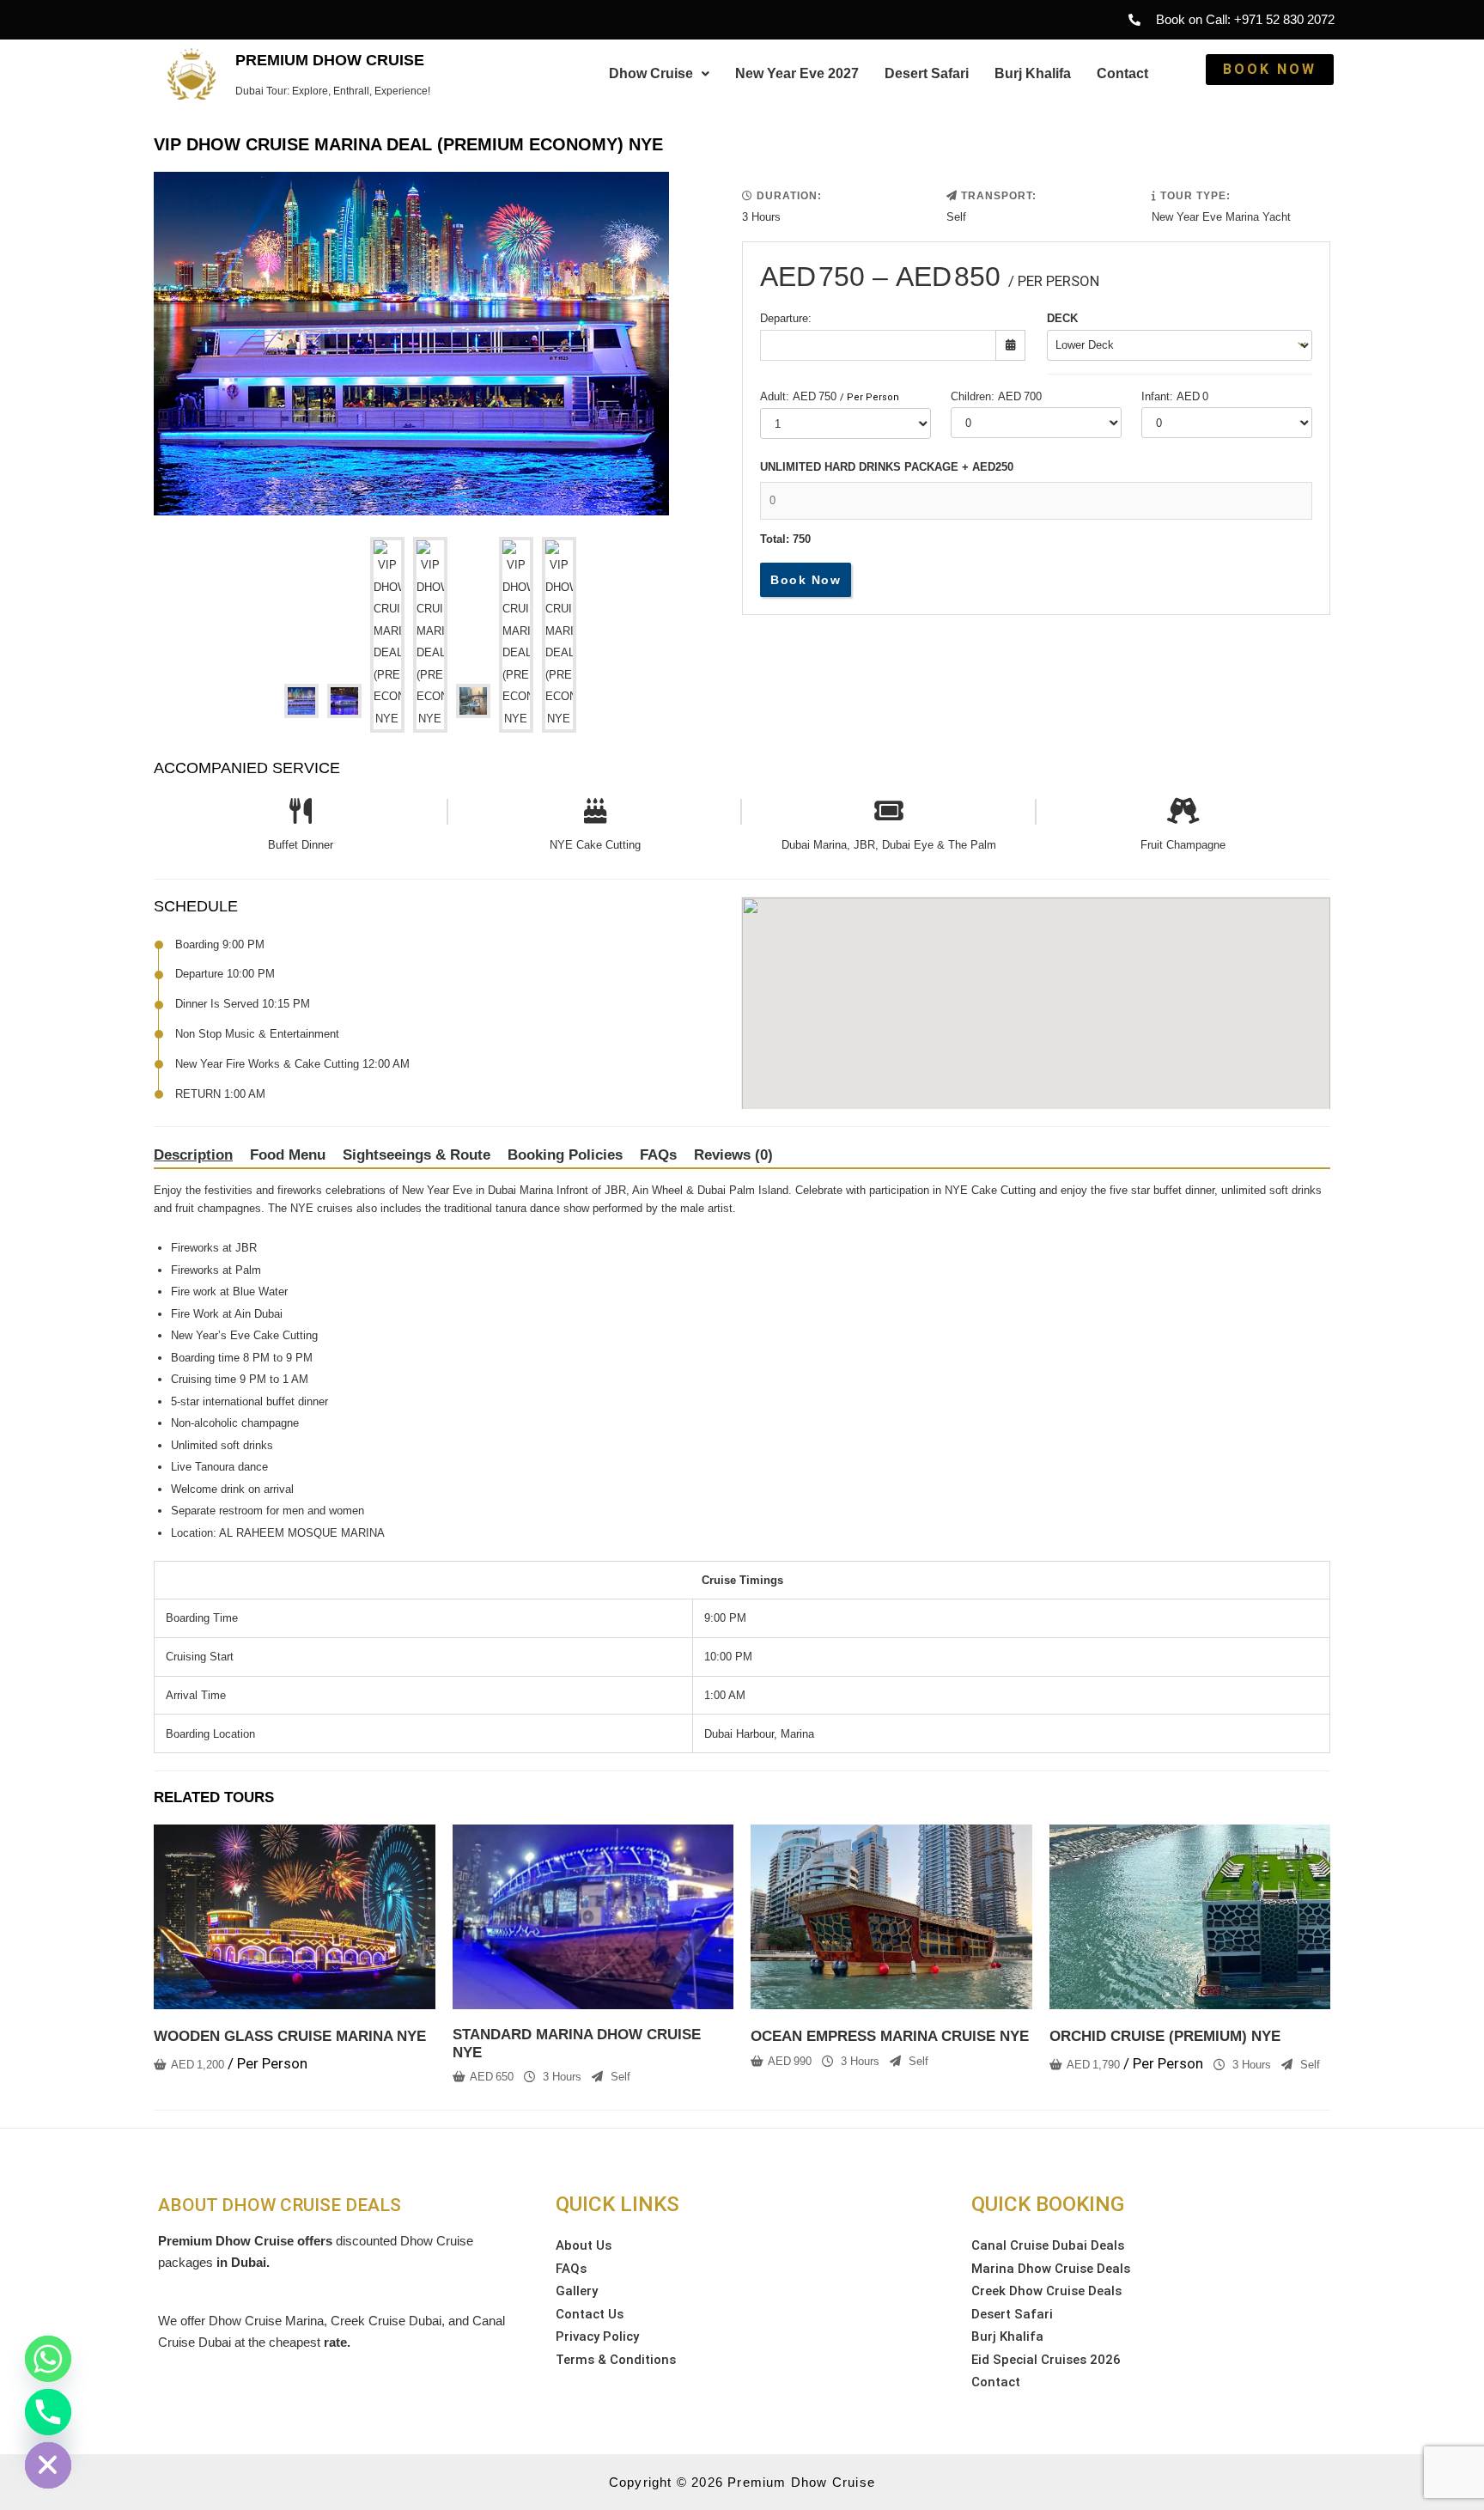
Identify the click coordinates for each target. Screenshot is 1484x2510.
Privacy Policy (597, 2336)
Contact (1122, 73)
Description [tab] (193, 1155)
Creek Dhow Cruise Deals (1046, 2291)
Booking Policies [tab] (565, 1155)
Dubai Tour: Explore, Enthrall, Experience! (333, 91)
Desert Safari (927, 73)
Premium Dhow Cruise (330, 60)
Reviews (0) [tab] (733, 1155)
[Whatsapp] (48, 2359)
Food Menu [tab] (288, 1155)
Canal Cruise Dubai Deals (1048, 2245)
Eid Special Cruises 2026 (1046, 2360)
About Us (584, 2245)
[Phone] (48, 2412)
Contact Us (590, 2314)
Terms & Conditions (616, 2360)
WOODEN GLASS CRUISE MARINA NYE (290, 2036)
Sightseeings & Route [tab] (417, 1155)
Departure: (786, 318)
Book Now (806, 580)
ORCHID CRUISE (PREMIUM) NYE (1165, 2036)
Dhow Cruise (651, 73)
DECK (1062, 318)
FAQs (571, 2269)
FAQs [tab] (658, 1155)
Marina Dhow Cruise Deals (1051, 2269)
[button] (659, 74)
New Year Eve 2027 (797, 73)
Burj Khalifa (1033, 73)
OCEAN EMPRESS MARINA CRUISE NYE (890, 2036)
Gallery (577, 2291)
